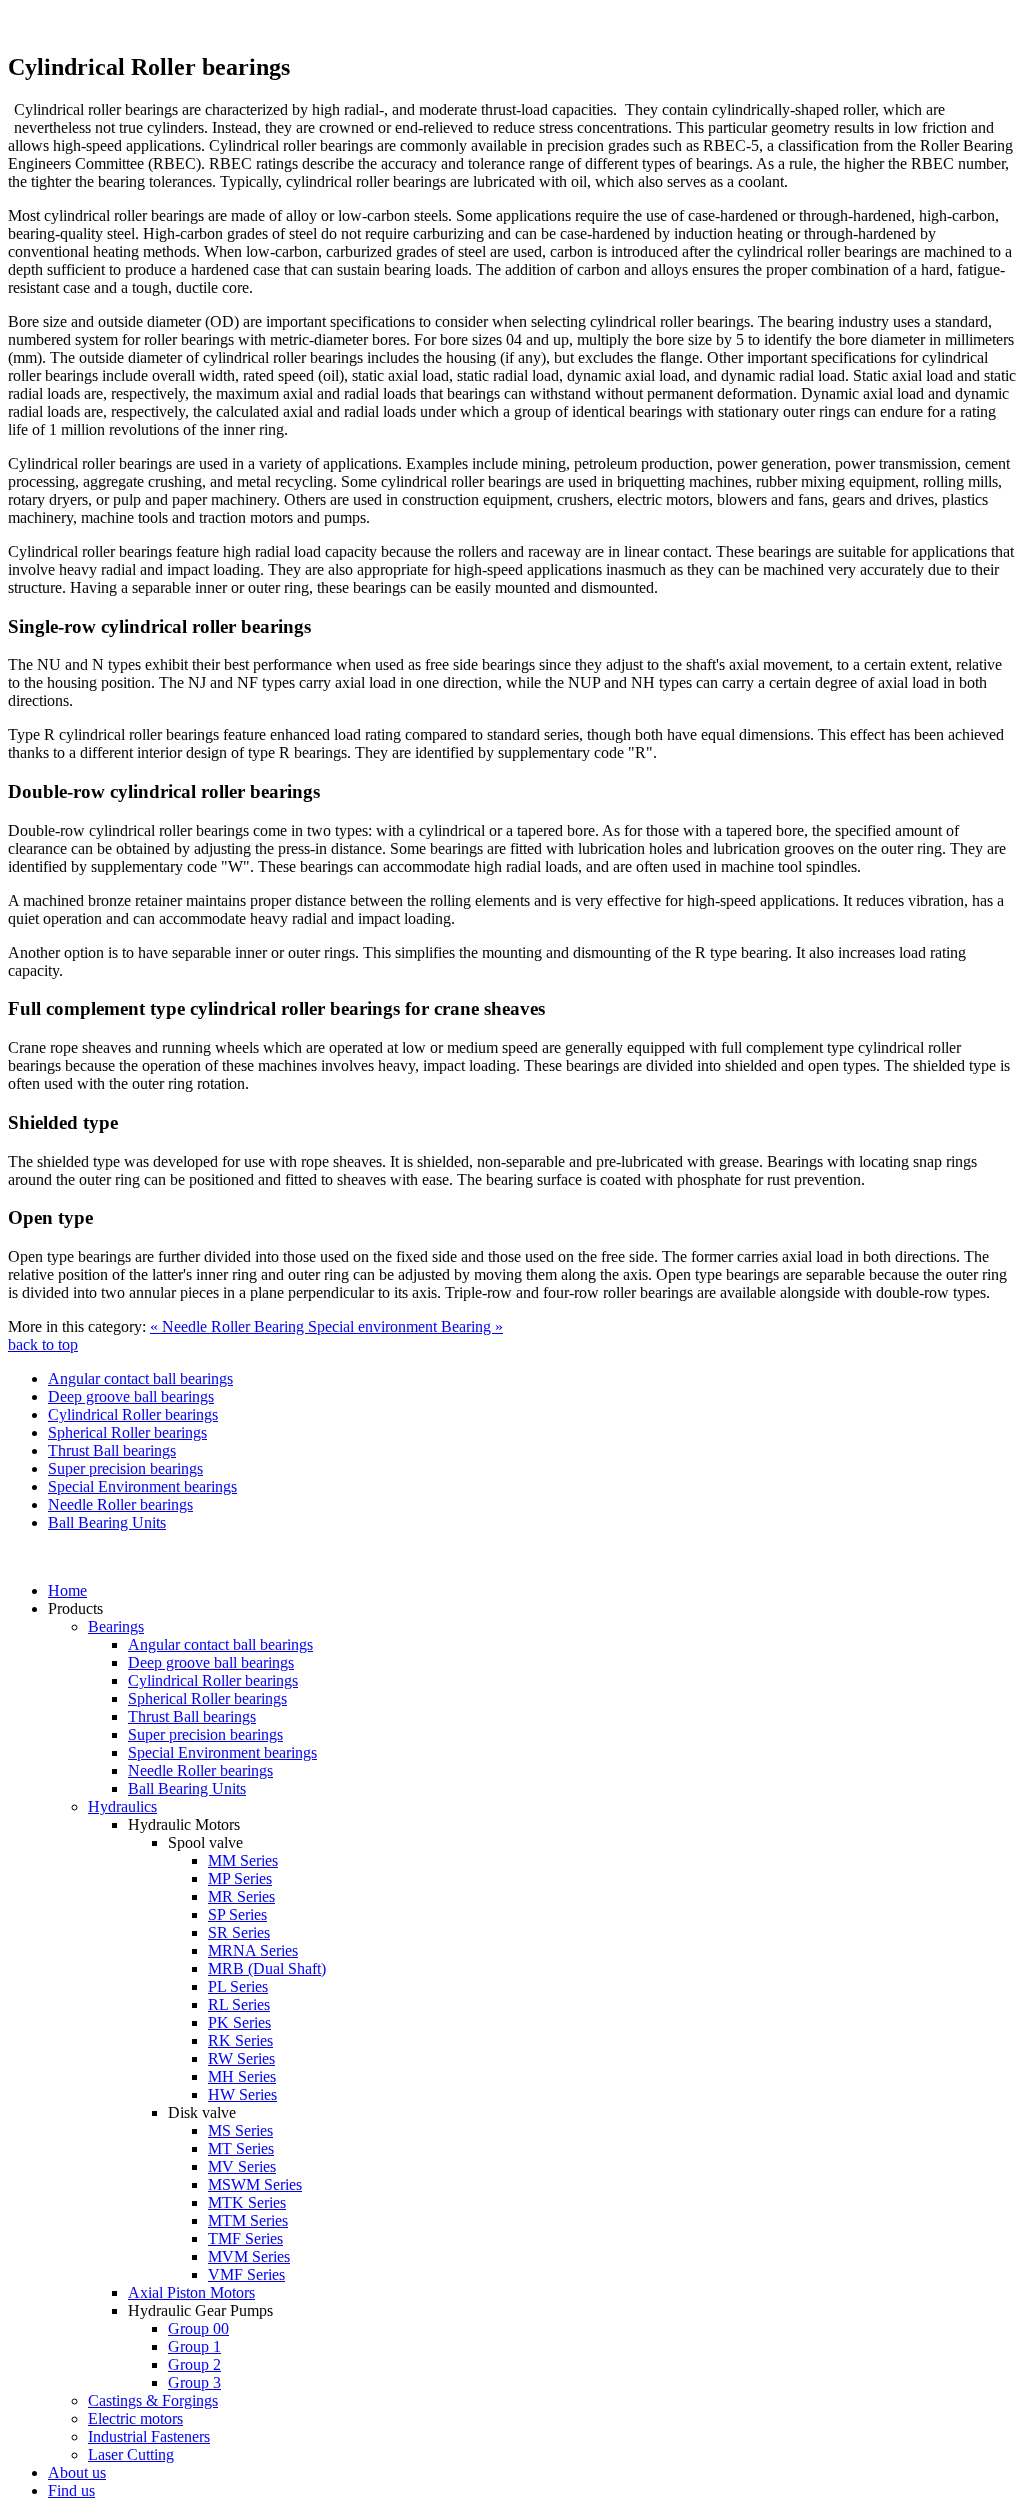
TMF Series (245, 2238)
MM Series (243, 1860)
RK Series (240, 2040)
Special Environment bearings (142, 1486)
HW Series (242, 2094)
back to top (43, 1344)
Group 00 (198, 2328)
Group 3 (194, 2382)
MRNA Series (253, 1950)
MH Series (242, 2076)
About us (77, 2472)
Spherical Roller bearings (127, 1432)
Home (67, 1590)
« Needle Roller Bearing (229, 1326)
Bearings (116, 1626)
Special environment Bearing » (405, 1326)
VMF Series (246, 2274)
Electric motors (135, 2418)
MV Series (242, 2166)
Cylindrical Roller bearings (133, 1414)
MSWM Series (255, 2184)
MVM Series (249, 2256)
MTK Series (247, 2202)
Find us (71, 2490)
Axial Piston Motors (191, 2292)
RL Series (239, 2004)
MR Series (241, 1896)
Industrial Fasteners (149, 2436)
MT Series (241, 2148)
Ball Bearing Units (107, 1522)
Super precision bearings (125, 1468)
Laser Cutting (131, 2454)
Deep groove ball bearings (131, 1396)
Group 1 (194, 2346)
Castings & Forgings (153, 2400)
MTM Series (248, 2220)
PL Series (238, 1986)
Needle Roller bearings (120, 1504)
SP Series (237, 1914)
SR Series (239, 1932)
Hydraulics (122, 1806)
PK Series (239, 2022)
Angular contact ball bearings (140, 1378)
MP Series (240, 1878)
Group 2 (194, 2364)
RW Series (241, 2058)
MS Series (240, 2130)
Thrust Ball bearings (112, 1450)
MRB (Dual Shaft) (267, 1968)
